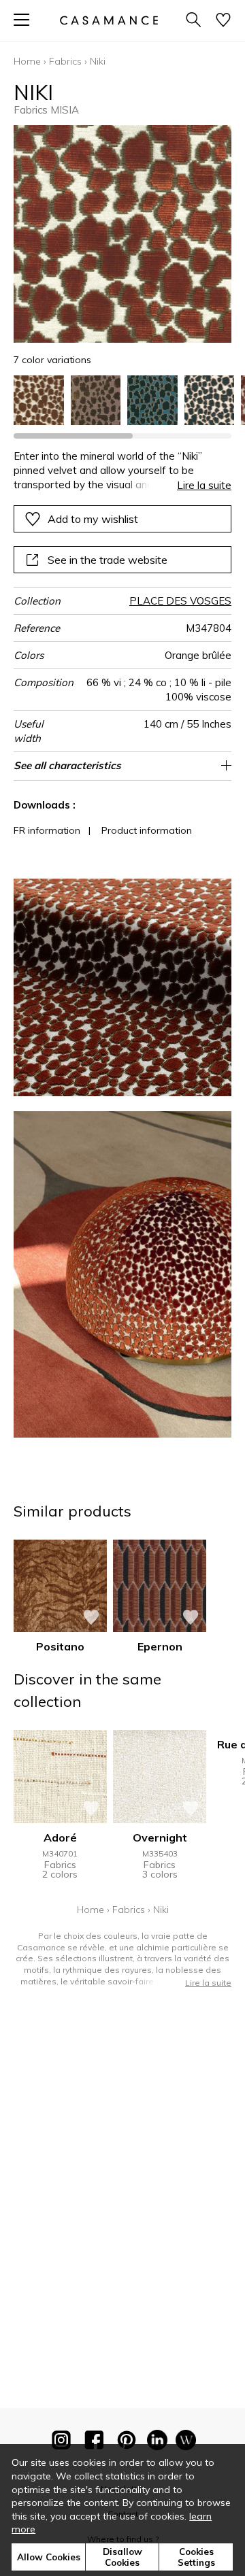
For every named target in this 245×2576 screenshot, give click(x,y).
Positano (60, 1646)
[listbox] (122, 401)
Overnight (160, 1837)
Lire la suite (204, 485)
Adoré (60, 1837)
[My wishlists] (223, 21)
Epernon (160, 1646)
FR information (47, 830)
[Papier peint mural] (186, 2443)
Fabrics (65, 61)
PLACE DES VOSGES (180, 601)
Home (27, 61)
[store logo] (109, 20)
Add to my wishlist (93, 519)
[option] (39, 401)
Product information (147, 830)
